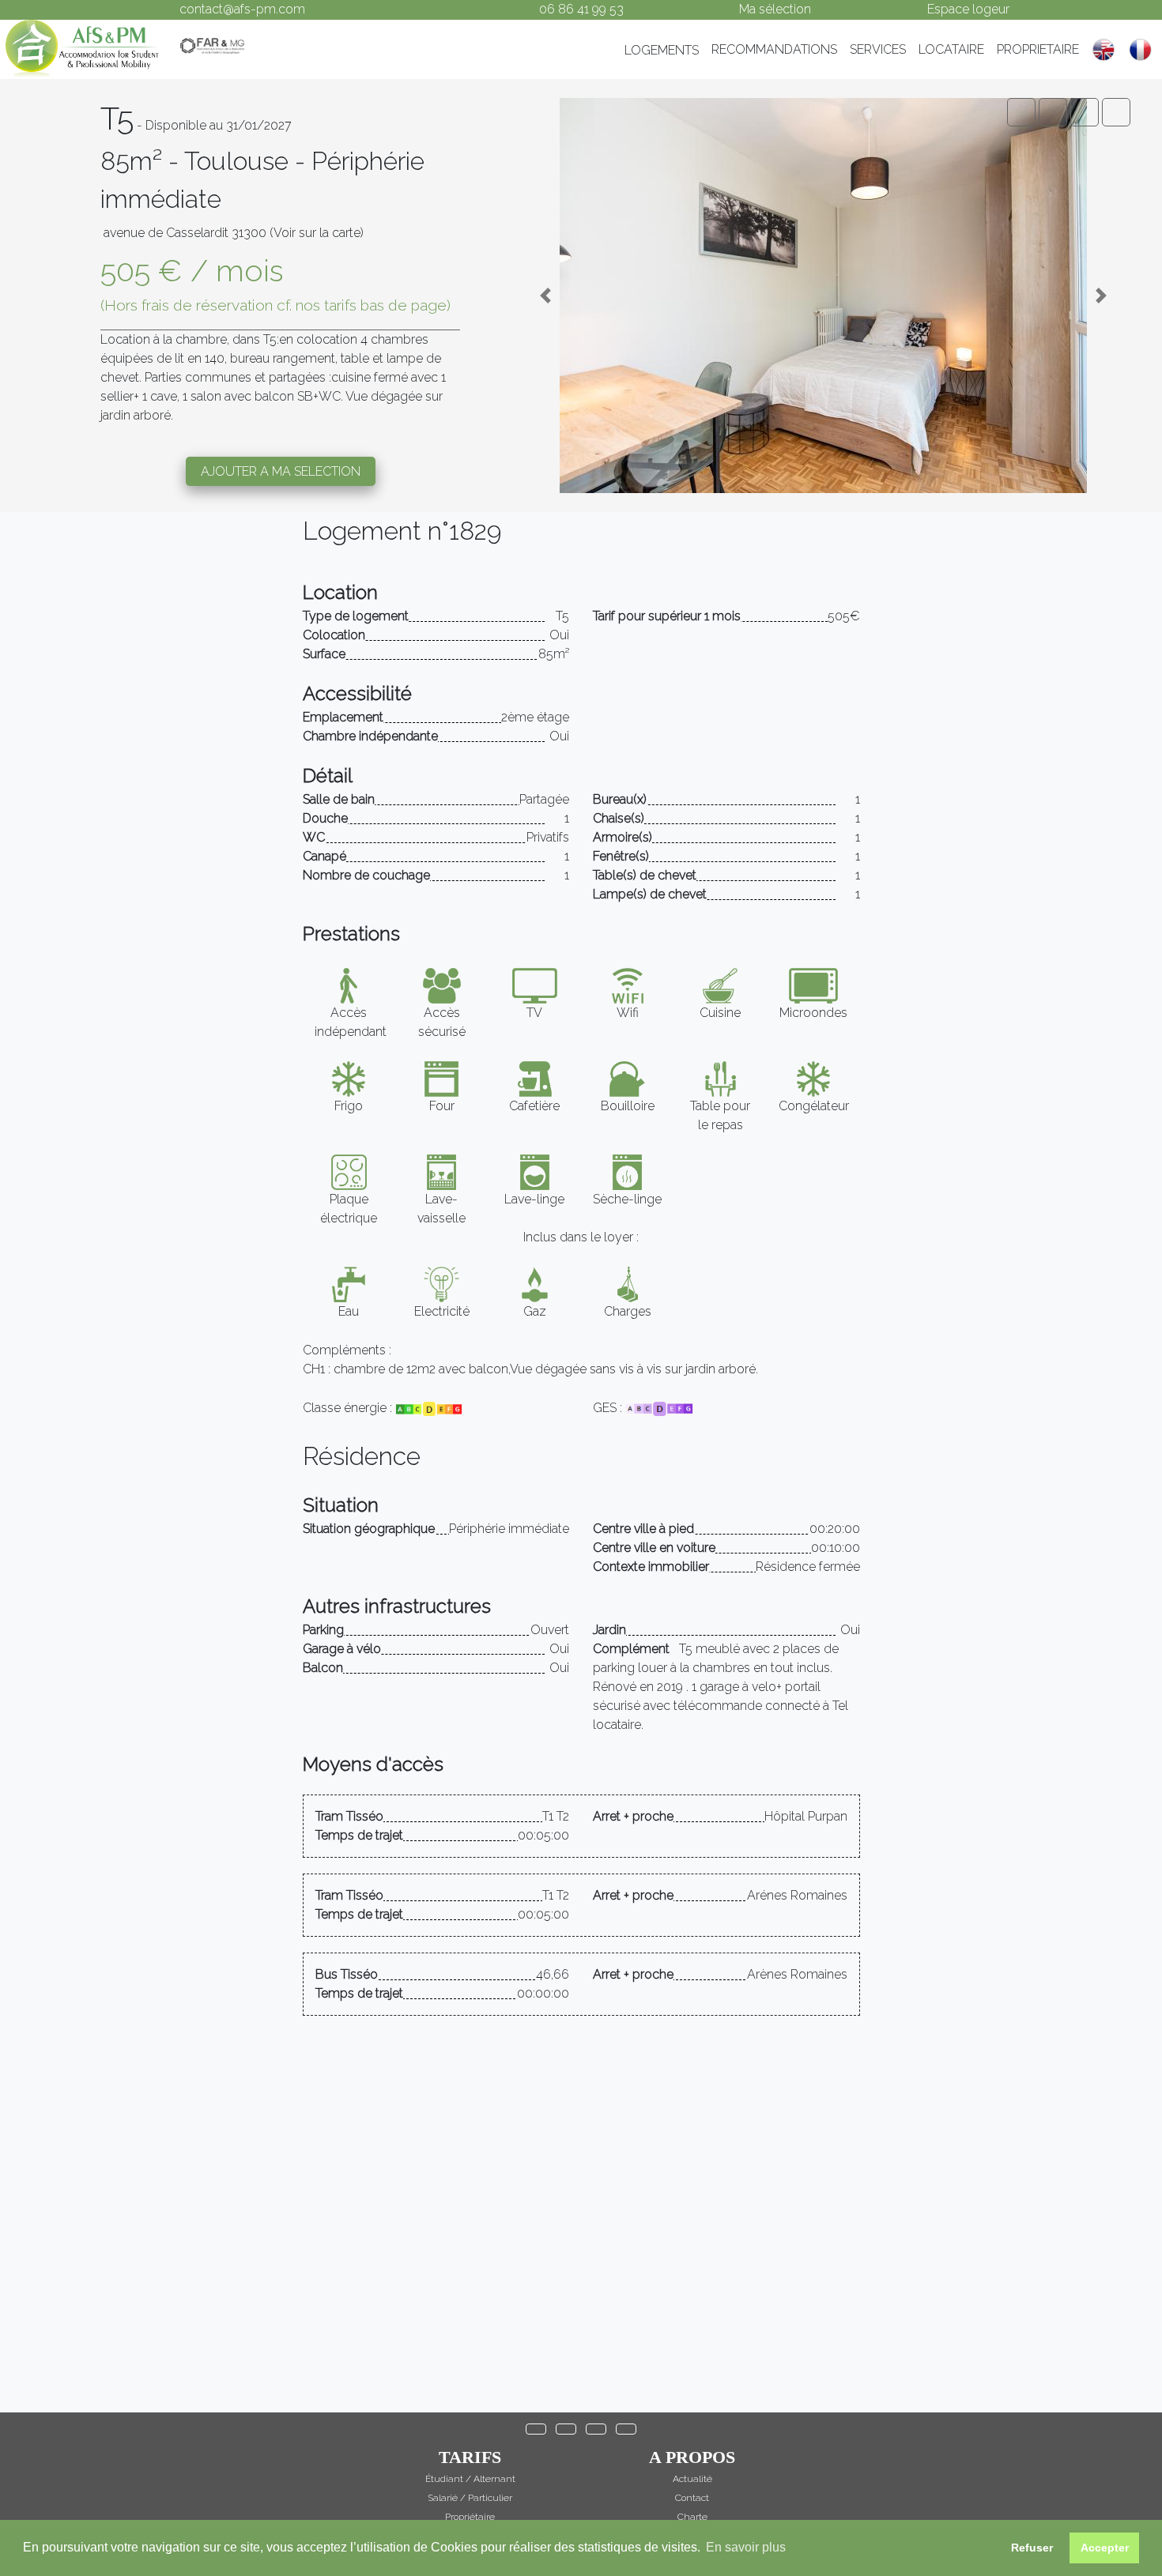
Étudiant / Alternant (470, 2479)
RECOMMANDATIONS (774, 49)
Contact (692, 2498)
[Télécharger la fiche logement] (1085, 112)
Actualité (692, 2479)
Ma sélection (775, 9)
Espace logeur (968, 9)
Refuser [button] (1032, 2548)
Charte (692, 2517)
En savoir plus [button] (746, 2547)
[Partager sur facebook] (1021, 112)
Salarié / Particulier (470, 2498)
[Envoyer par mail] (1053, 112)
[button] (545, 296)
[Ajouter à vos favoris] (1116, 112)
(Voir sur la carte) (317, 233)
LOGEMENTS (662, 50)
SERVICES (878, 49)
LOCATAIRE (951, 49)
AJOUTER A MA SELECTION (281, 471)
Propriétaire (470, 2517)
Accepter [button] (1105, 2548)
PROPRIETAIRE (1038, 49)
